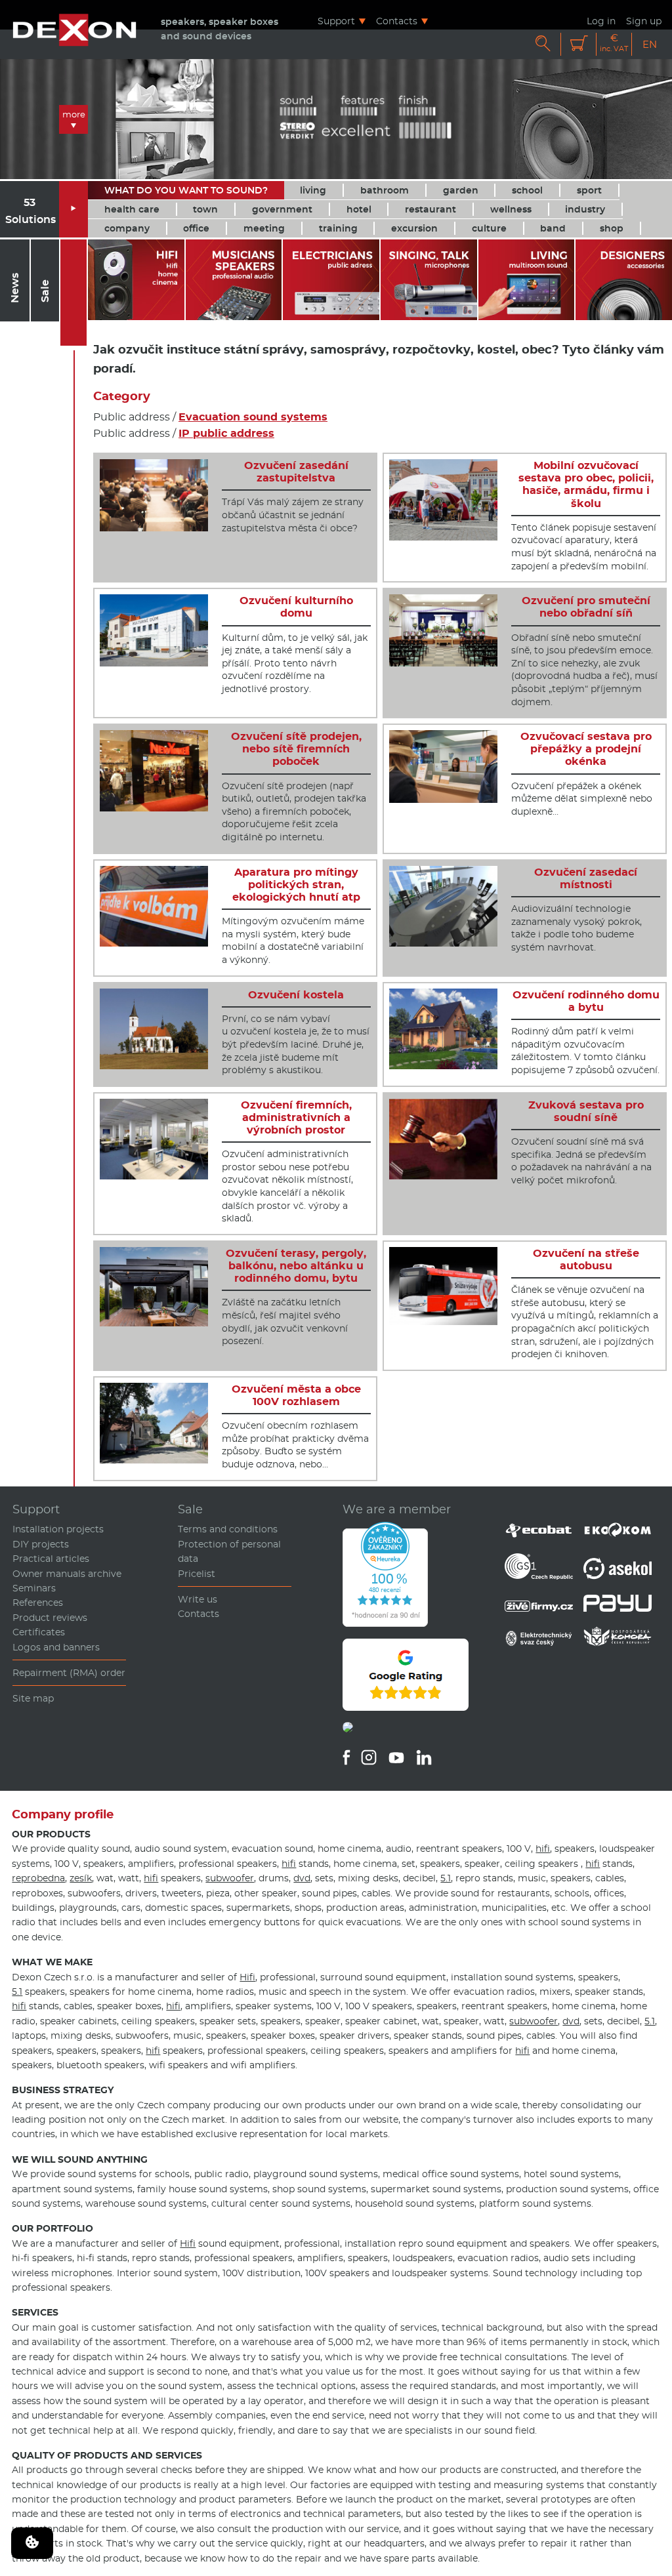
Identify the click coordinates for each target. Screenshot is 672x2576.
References (38, 1603)
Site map (33, 1698)
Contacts (397, 21)
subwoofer (230, 1878)
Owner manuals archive (67, 1574)
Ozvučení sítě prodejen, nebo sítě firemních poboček (296, 749)
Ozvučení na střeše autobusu (586, 1259)
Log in (601, 21)
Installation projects (58, 1529)
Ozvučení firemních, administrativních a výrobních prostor (296, 1117)
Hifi (247, 1977)
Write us (198, 1599)
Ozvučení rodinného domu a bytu (586, 1001)
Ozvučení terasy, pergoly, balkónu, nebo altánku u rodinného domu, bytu (296, 1266)
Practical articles (51, 1559)
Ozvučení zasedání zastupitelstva (296, 472)
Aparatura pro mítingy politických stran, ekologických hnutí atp (296, 885)
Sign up (644, 21)
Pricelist (197, 1574)
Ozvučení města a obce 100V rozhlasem (296, 1395)
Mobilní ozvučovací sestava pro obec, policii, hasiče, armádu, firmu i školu (586, 484)
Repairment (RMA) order (69, 1673)
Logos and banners (56, 1647)
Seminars (34, 1588)
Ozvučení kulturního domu (296, 607)
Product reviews (50, 1618)
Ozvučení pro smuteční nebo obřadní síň (586, 607)
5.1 (446, 1878)
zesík (81, 1878)
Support (336, 21)
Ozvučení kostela (296, 995)
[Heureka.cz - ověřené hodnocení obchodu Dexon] (385, 1624)
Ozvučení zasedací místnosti (586, 878)
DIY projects (41, 1544)
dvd (302, 1878)
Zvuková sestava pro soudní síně (586, 1111)
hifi (543, 1849)
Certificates (39, 1632)
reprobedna (38, 1878)
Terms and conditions (228, 1529)
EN (650, 44)
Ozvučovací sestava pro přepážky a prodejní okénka (586, 749)
